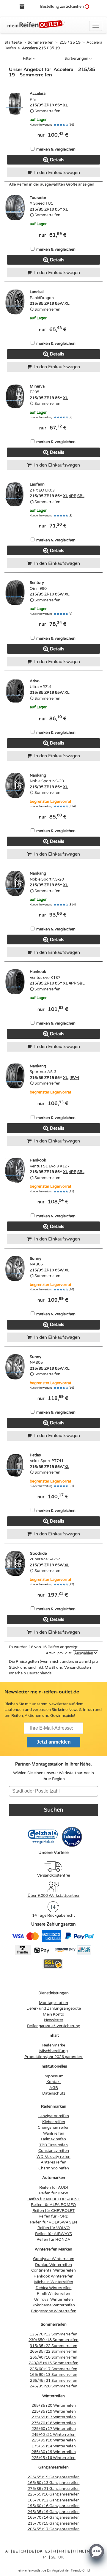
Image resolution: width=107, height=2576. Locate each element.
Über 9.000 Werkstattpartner (54, 1896)
